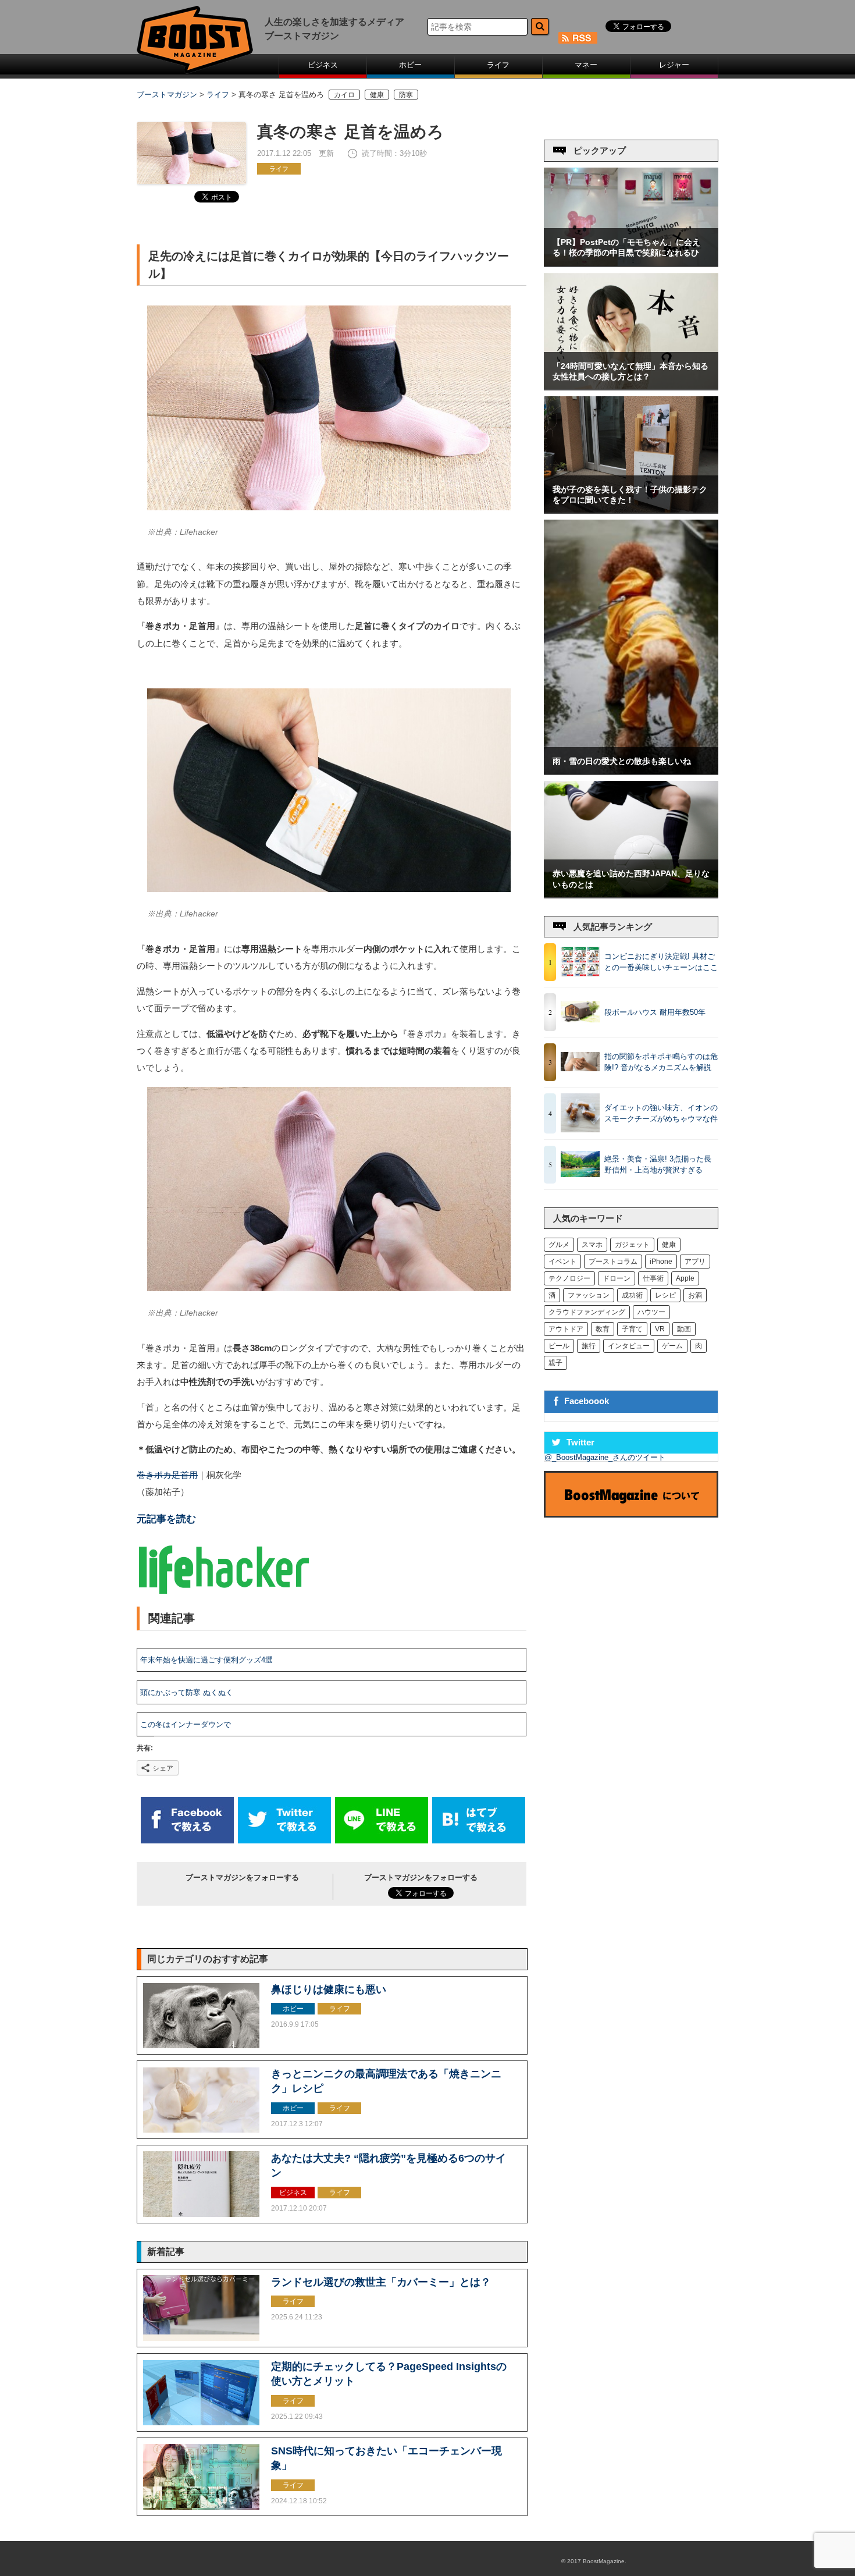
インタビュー (629, 1346)
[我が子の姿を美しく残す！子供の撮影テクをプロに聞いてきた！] (631, 510)
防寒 (406, 95)
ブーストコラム (613, 1262)
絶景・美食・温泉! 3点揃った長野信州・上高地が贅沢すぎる (658, 1165)
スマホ (592, 1245)
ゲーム (672, 1346)
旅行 (589, 1346)
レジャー (674, 65)
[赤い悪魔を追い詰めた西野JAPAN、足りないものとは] (631, 895)
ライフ (498, 65)
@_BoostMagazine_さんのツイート (605, 1457)
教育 (603, 1329)
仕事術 (653, 1278)
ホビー (410, 65)
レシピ (665, 1295)
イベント (562, 1262)
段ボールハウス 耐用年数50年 (655, 1012)
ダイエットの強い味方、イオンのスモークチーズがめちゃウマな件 (661, 1113)
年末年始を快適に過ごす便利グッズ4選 (206, 1660)
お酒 (695, 1295)
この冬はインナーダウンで (186, 1724)
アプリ (695, 1262)
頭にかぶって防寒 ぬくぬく (187, 1692)
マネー (586, 65)
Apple (685, 1278)
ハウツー (651, 1312)
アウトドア (566, 1329)
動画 (684, 1329)
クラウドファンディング (587, 1312)
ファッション (589, 1295)
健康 (377, 95)
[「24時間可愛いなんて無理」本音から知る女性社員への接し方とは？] (631, 387)
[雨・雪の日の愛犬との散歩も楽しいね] (631, 771)
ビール (559, 1346)
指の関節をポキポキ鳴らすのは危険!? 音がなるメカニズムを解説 (661, 1062)
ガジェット (632, 1245)
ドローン (617, 1278)
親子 (555, 1363)
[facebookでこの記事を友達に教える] (187, 1841)
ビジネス (323, 65)
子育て (632, 1329)
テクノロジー (569, 1278)
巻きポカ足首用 (167, 1475)
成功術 (632, 1295)
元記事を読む (166, 1519)
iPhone (661, 1262)
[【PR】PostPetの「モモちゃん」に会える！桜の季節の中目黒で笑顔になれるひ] (631, 263)
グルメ (559, 1245)
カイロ (344, 95)
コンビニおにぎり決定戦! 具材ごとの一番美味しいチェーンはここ (661, 962)
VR (660, 1329)
